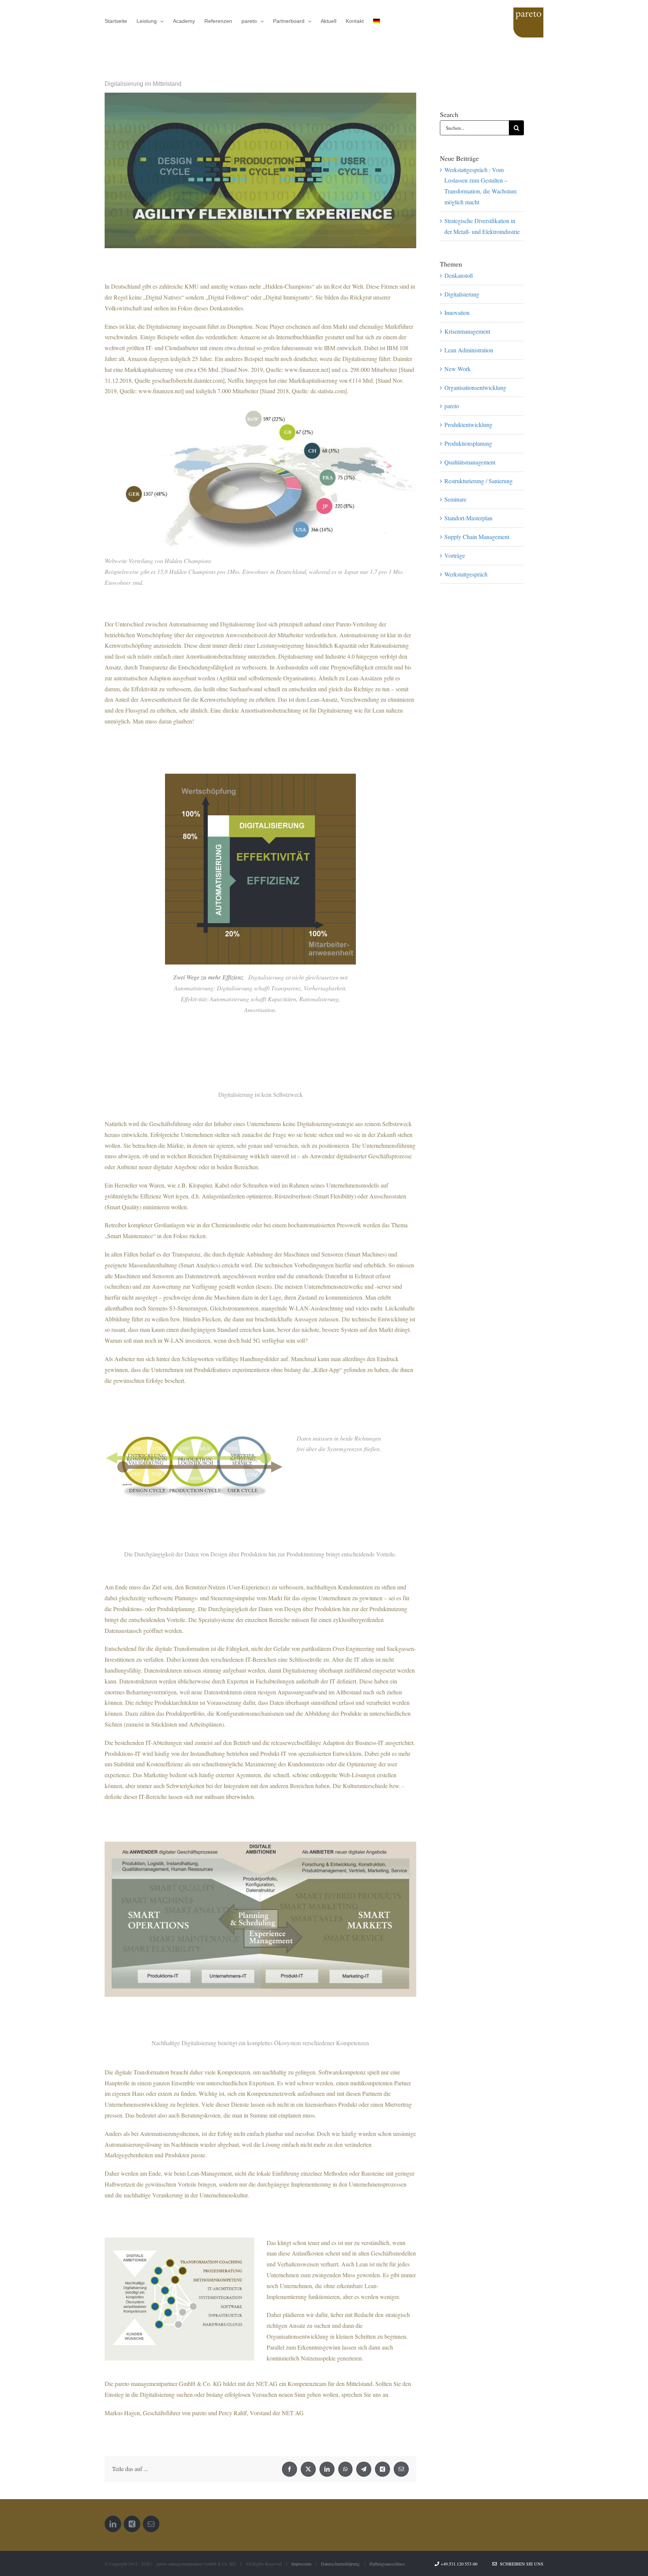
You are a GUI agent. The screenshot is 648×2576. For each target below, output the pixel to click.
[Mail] (151, 2524)
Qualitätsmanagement (470, 462)
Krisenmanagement (467, 331)
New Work (457, 369)
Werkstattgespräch (466, 574)
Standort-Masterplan (468, 518)
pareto (452, 406)
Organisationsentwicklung (475, 387)
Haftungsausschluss (387, 2564)
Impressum (301, 2564)
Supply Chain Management (477, 537)
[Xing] (132, 2524)
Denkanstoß (459, 275)
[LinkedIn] (113, 2524)
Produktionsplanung (468, 443)
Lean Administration (469, 350)
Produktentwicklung (468, 425)
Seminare (455, 499)
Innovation (457, 312)
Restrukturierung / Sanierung (478, 481)
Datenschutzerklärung (340, 2564)
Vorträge (455, 555)
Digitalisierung (462, 294)
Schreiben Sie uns (520, 2564)
